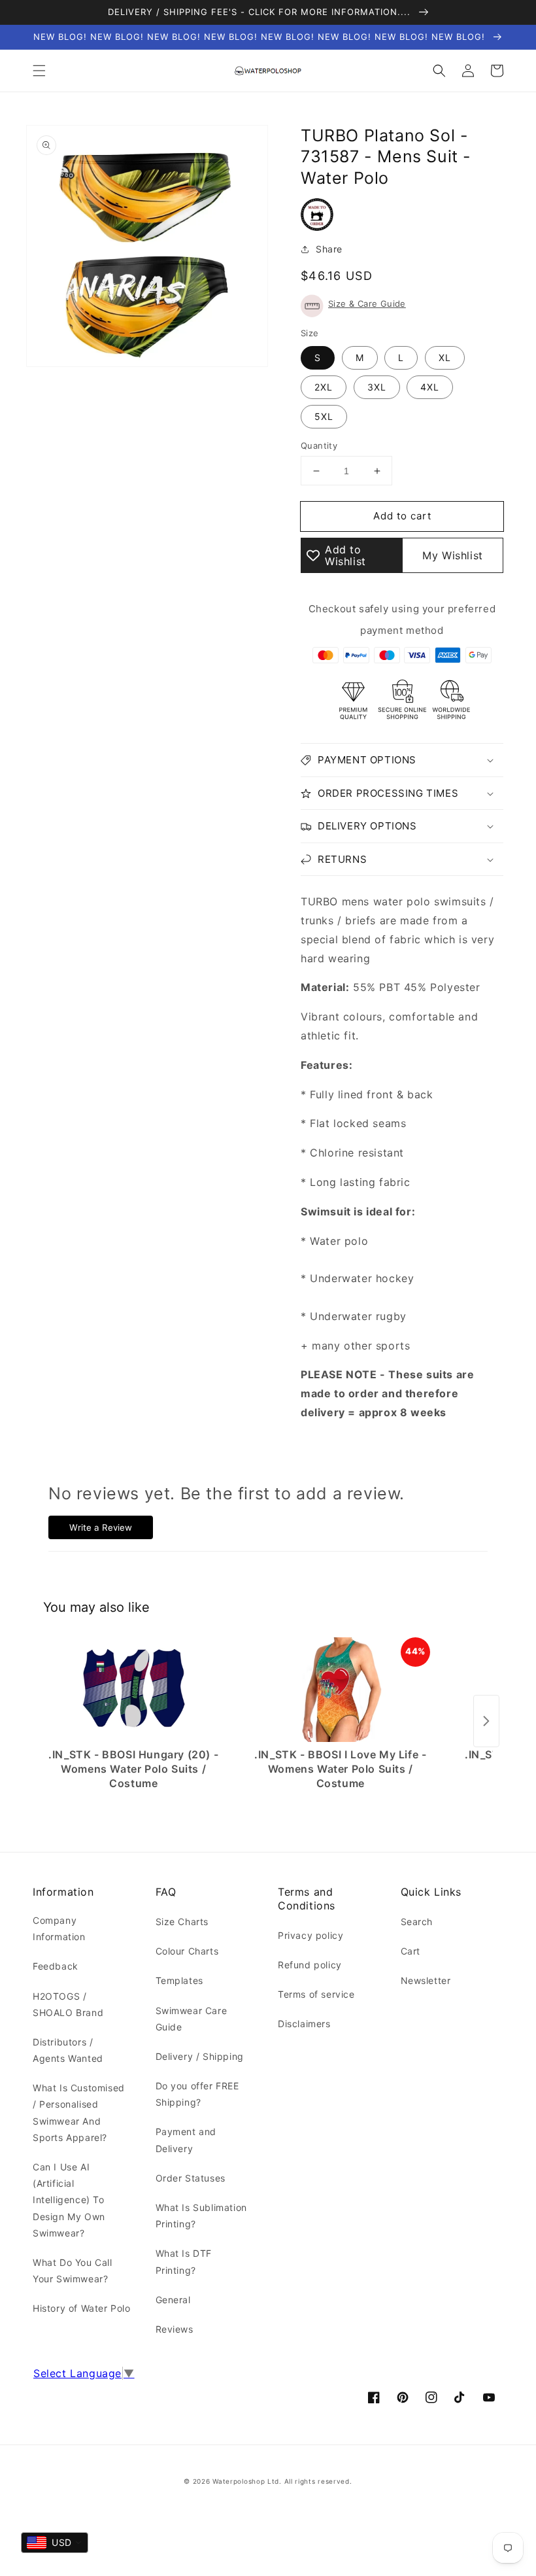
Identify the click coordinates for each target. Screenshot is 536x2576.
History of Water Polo (82, 2308)
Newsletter (426, 1980)
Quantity (319, 445)
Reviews (175, 2329)
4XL (430, 387)
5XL (324, 416)
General (173, 2300)
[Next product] (486, 1721)
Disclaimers (304, 2024)
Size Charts (182, 1922)
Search (417, 1922)
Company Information (59, 1928)
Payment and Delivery (186, 2140)
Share (329, 249)
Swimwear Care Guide (192, 2019)
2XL (324, 387)
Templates (179, 1980)
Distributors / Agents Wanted (68, 2050)
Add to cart (402, 516)
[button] (39, 71)
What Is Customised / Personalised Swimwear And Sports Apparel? (79, 2113)
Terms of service (316, 1994)
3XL (377, 387)
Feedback (56, 1966)
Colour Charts (187, 1951)
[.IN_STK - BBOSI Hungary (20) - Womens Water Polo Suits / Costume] (134, 1690)
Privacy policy (310, 1935)
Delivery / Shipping (200, 2056)
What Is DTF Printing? (184, 2261)
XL (445, 357)
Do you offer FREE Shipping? (197, 2094)
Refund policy (310, 1965)
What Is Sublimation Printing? (201, 2216)
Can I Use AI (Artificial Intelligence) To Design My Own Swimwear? (69, 2200)
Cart (410, 1951)
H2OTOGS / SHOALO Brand (68, 2004)
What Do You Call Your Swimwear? (73, 2271)
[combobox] (55, 2543)
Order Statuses (191, 2178)
